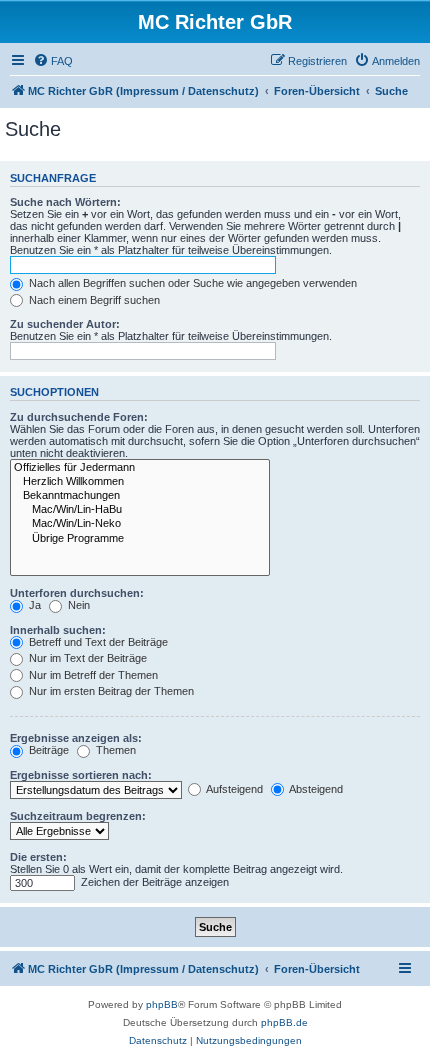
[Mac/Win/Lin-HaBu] (140, 510)
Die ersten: (38, 857)
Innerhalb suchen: (58, 630)
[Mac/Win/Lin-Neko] (140, 524)
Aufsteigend (233, 789)
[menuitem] (53, 61)
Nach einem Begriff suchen (93, 300)
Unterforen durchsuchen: (77, 593)
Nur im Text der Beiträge (86, 658)
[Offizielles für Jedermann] (140, 468)
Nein (77, 605)
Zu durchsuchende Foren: (79, 417)
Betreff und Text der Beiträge (97, 642)
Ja (33, 605)
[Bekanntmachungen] (140, 496)
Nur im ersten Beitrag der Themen (110, 691)
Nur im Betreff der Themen (92, 675)
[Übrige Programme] (140, 539)
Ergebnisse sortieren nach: (81, 775)
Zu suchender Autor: (65, 324)
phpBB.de (284, 1022)
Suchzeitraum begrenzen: (78, 816)
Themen (114, 750)
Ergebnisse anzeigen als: (76, 738)
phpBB (162, 1004)
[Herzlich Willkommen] (140, 482)
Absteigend (315, 789)
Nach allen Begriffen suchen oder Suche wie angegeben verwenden (191, 283)
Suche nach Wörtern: (65, 202)
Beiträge (47, 750)
